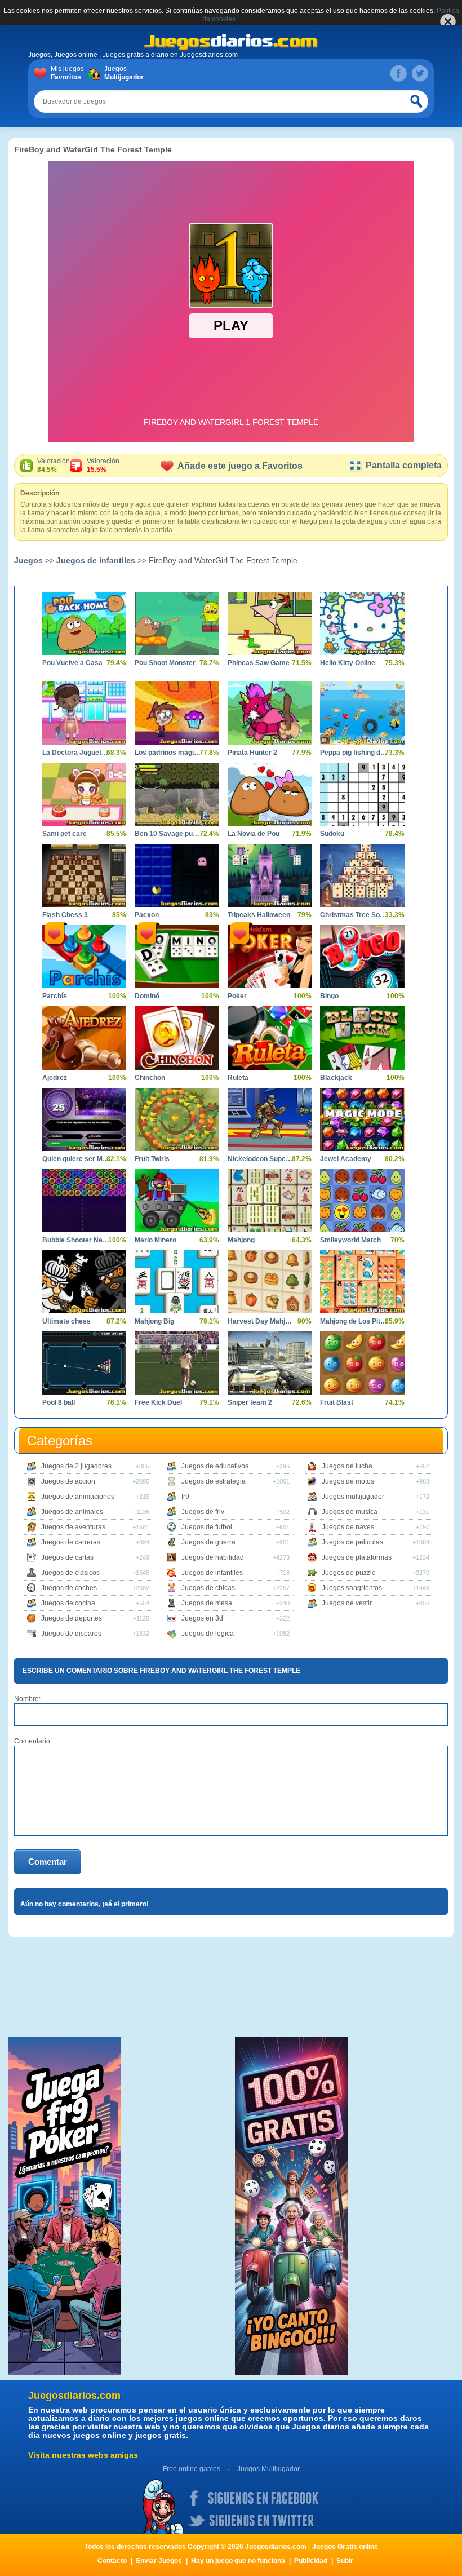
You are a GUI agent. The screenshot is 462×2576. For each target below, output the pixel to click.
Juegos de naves (348, 1527)
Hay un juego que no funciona (238, 2561)
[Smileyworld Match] (362, 1201)
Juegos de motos (348, 1481)
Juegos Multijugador (268, 2469)
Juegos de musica (350, 1512)
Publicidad (311, 2561)
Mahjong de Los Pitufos (354, 1321)
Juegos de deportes (72, 1618)
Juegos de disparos (71, 1634)
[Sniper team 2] (270, 1363)
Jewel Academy (346, 1159)
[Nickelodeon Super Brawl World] (270, 1119)
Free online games (192, 2469)
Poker (237, 996)
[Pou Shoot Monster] (177, 623)
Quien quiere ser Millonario (76, 1159)
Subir (345, 2561)
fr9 (185, 1497)
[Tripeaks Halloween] (270, 875)
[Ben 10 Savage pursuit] (177, 794)
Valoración (54, 465)
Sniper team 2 (250, 1402)
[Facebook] (398, 73)
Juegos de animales (72, 1512)
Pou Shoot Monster (165, 663)
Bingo (329, 996)
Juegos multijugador (353, 1497)
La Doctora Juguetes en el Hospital (76, 753)
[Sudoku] (362, 794)
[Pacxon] (177, 875)
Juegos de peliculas (352, 1542)
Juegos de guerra (208, 1542)
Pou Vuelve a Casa (72, 663)
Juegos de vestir (347, 1603)
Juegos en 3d (202, 1618)
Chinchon (150, 1078)
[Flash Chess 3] (84, 875)
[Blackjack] (362, 1038)
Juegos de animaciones (78, 1497)
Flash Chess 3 (65, 915)
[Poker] (270, 957)
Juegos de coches (69, 1588)
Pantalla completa (404, 465)
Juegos (123, 73)
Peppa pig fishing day (354, 753)
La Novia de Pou (254, 834)
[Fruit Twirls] (177, 1119)
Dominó (147, 996)
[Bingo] (362, 957)
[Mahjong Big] (177, 1282)
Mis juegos (67, 73)
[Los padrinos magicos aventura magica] (177, 713)
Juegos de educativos (215, 1466)
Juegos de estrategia (214, 1481)
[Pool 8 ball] (84, 1363)
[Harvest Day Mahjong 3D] (270, 1282)
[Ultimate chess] (84, 1282)
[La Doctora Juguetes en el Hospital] (84, 713)
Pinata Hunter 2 (252, 753)
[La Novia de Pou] (270, 794)
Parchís (55, 996)
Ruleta (238, 1078)
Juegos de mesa (207, 1603)
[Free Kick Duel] (177, 1363)
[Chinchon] (177, 1038)
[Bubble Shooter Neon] (84, 1201)
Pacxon (147, 915)
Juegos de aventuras (73, 1527)
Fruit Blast (337, 1402)
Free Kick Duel (158, 1402)
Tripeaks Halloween (259, 915)
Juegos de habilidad (213, 1557)
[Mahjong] (270, 1201)
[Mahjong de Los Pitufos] (362, 1282)
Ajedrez (55, 1078)
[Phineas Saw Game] (270, 623)
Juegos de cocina (68, 1603)
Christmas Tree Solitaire (354, 915)
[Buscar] (417, 101)
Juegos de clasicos (70, 1573)
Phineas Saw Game (259, 663)
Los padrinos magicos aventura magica (168, 753)
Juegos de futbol (207, 1527)
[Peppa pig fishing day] (362, 713)
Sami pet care (65, 834)
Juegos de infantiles (96, 560)
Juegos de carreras (71, 1542)
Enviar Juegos (159, 2561)
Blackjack (336, 1078)
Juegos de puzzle (349, 1573)
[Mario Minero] (177, 1201)
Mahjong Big (154, 1321)
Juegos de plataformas (357, 1557)
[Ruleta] (270, 1038)
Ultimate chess (66, 1321)
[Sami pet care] (84, 794)
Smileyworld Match (350, 1240)
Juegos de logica (208, 1634)
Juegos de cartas (67, 1557)
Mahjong (241, 1240)
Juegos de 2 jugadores (76, 1466)
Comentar (48, 1862)
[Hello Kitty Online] (362, 623)
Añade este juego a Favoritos (240, 466)
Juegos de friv (203, 1512)
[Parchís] (84, 957)
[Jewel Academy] (362, 1119)
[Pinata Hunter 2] (270, 713)
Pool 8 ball (59, 1402)
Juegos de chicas (208, 1588)
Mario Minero (156, 1240)
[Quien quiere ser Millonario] (84, 1119)
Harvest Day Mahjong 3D (261, 1321)
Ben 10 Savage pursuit (168, 834)
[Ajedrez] (84, 1038)
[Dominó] (177, 957)
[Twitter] (420, 73)
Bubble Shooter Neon (76, 1240)
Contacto (112, 2561)
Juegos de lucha (347, 1466)
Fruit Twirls (152, 1159)
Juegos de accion (68, 1481)
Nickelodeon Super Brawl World (261, 1159)
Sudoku (332, 834)
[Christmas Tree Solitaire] (362, 875)
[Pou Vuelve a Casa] (84, 623)
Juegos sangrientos (352, 1588)
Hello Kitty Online (348, 663)
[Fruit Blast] (362, 1363)
